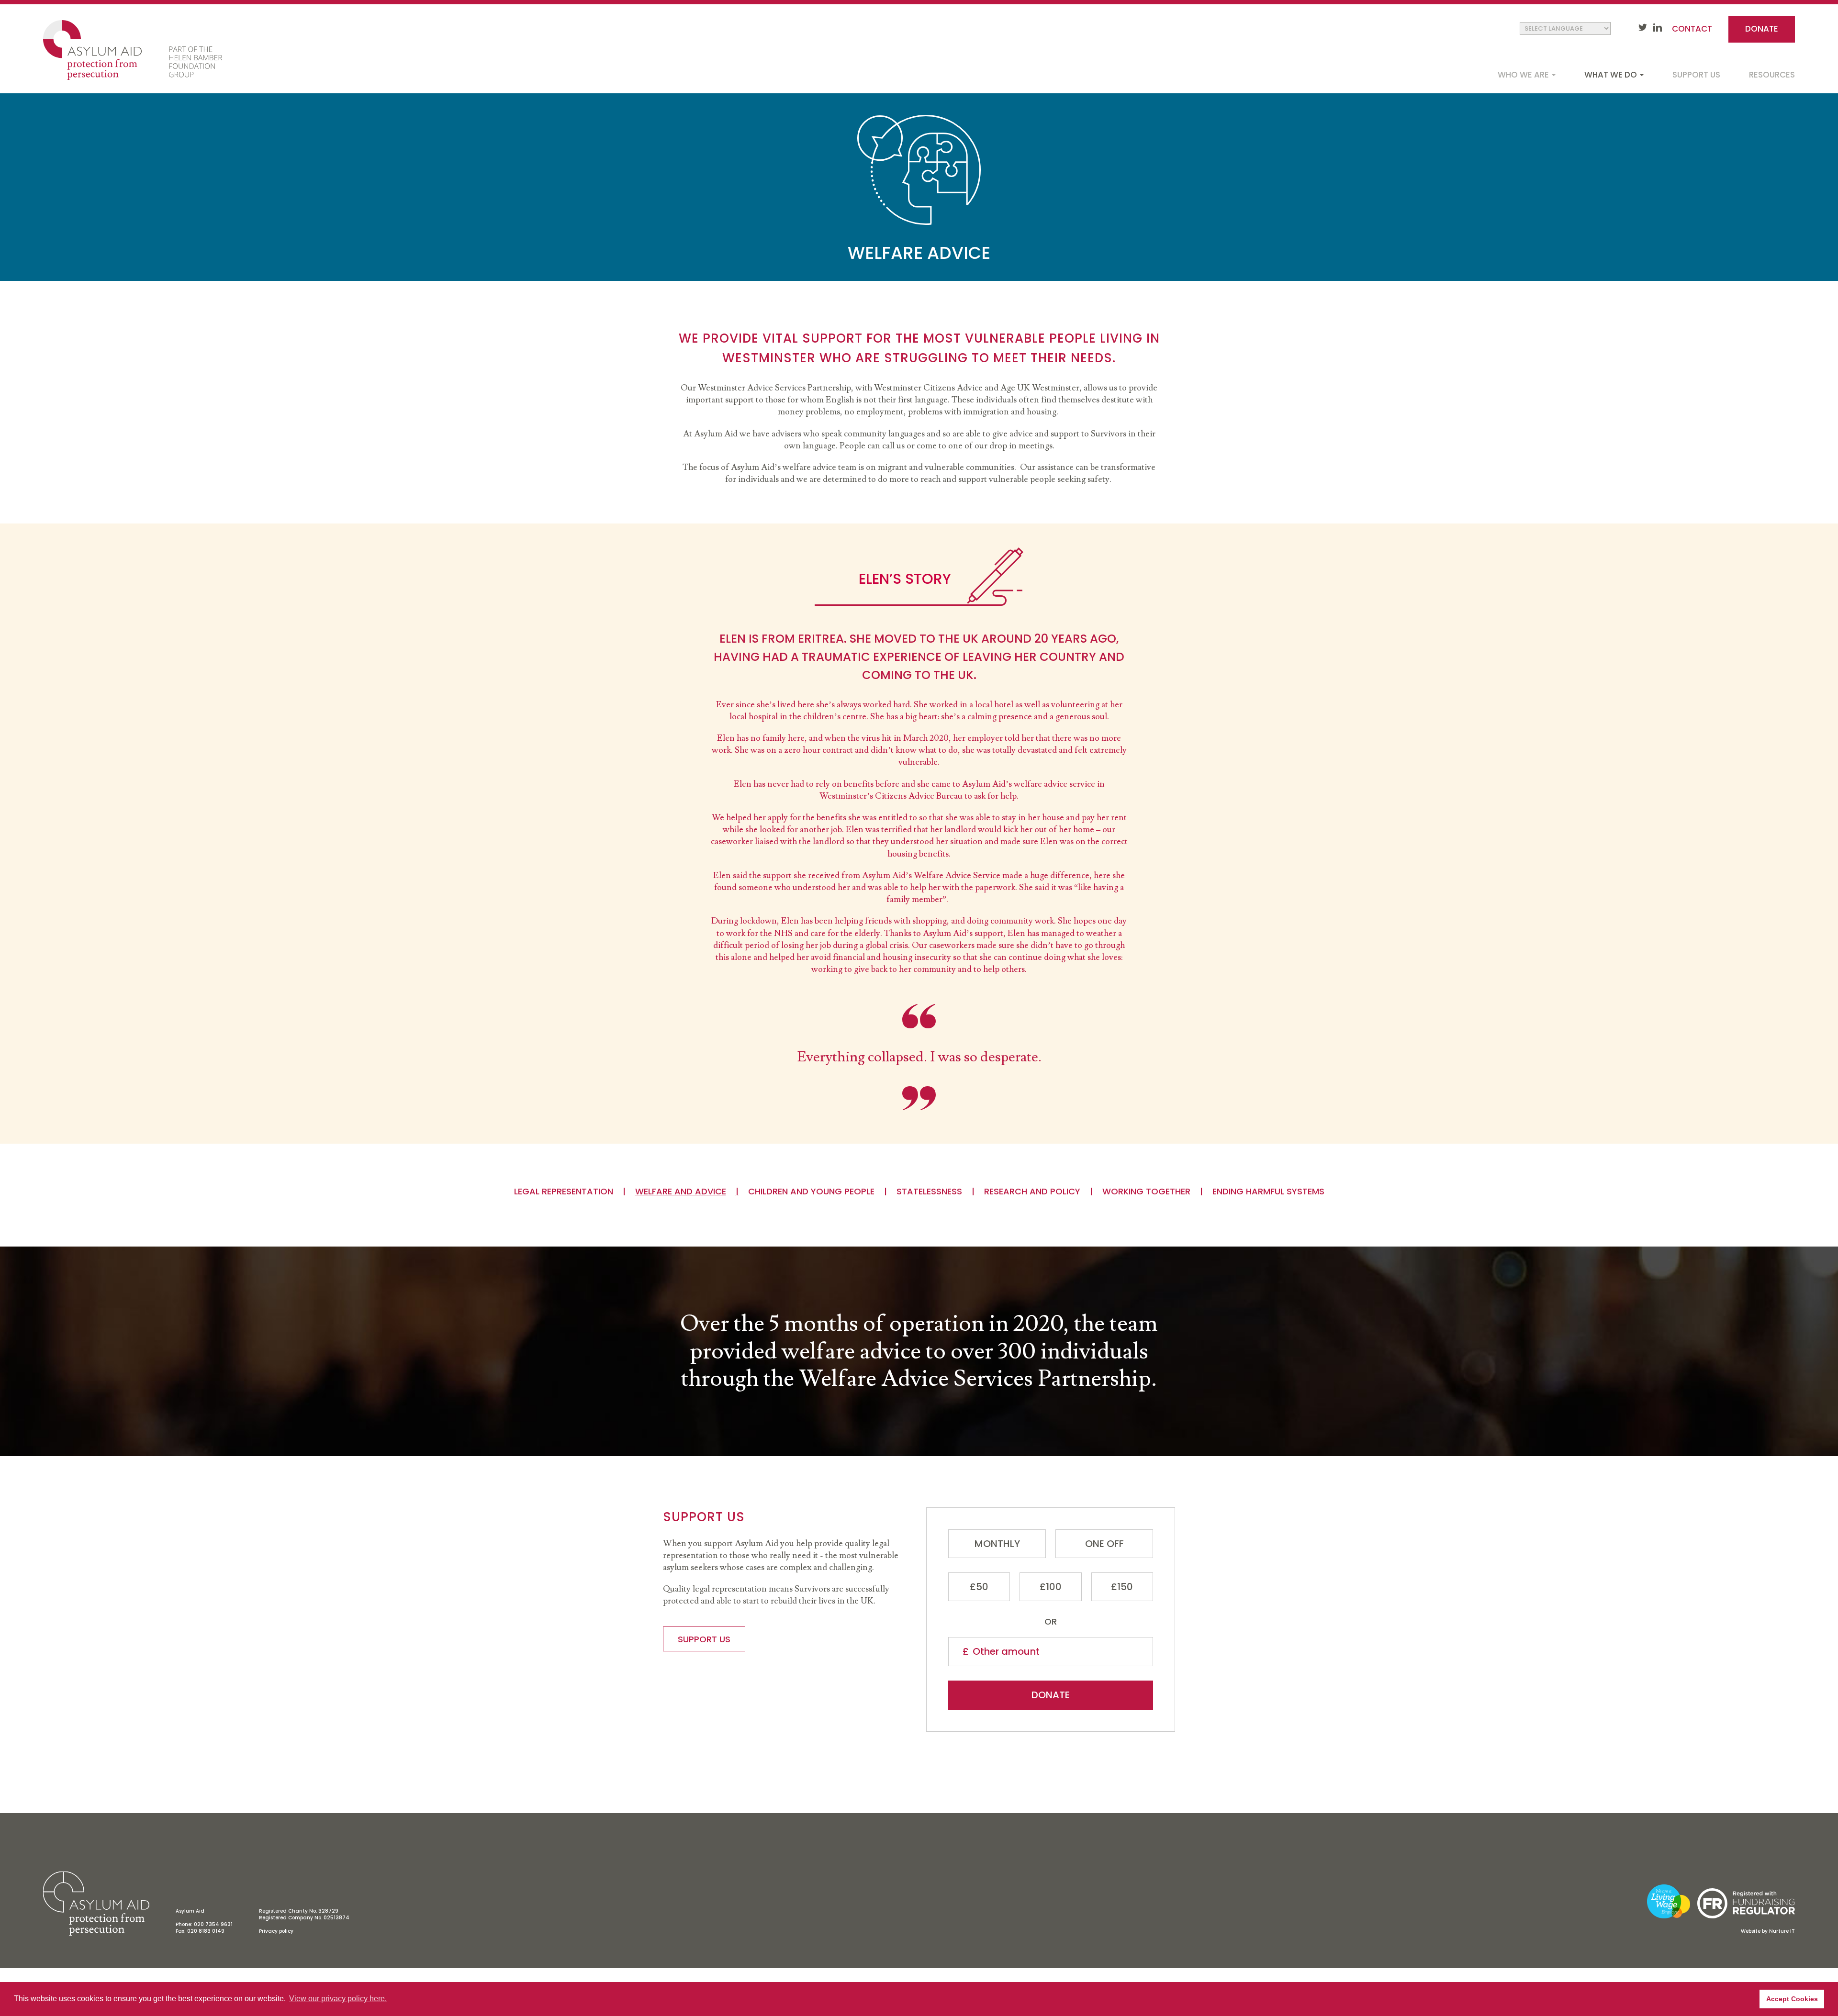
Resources (1772, 75)
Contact (1692, 29)
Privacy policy (276, 1931)
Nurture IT (1782, 1931)
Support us (1696, 75)
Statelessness (929, 1192)
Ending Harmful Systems (1268, 1192)
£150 (1122, 1587)
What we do (1612, 75)
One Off (1104, 1544)
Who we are (1524, 75)
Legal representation (564, 1192)
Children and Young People (811, 1192)
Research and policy (1032, 1192)
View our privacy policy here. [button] (338, 1999)
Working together (1146, 1192)
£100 (1051, 1587)
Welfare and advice (681, 1192)
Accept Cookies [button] (1792, 1999)
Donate (1762, 29)
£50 (979, 1587)
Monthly (997, 1544)
